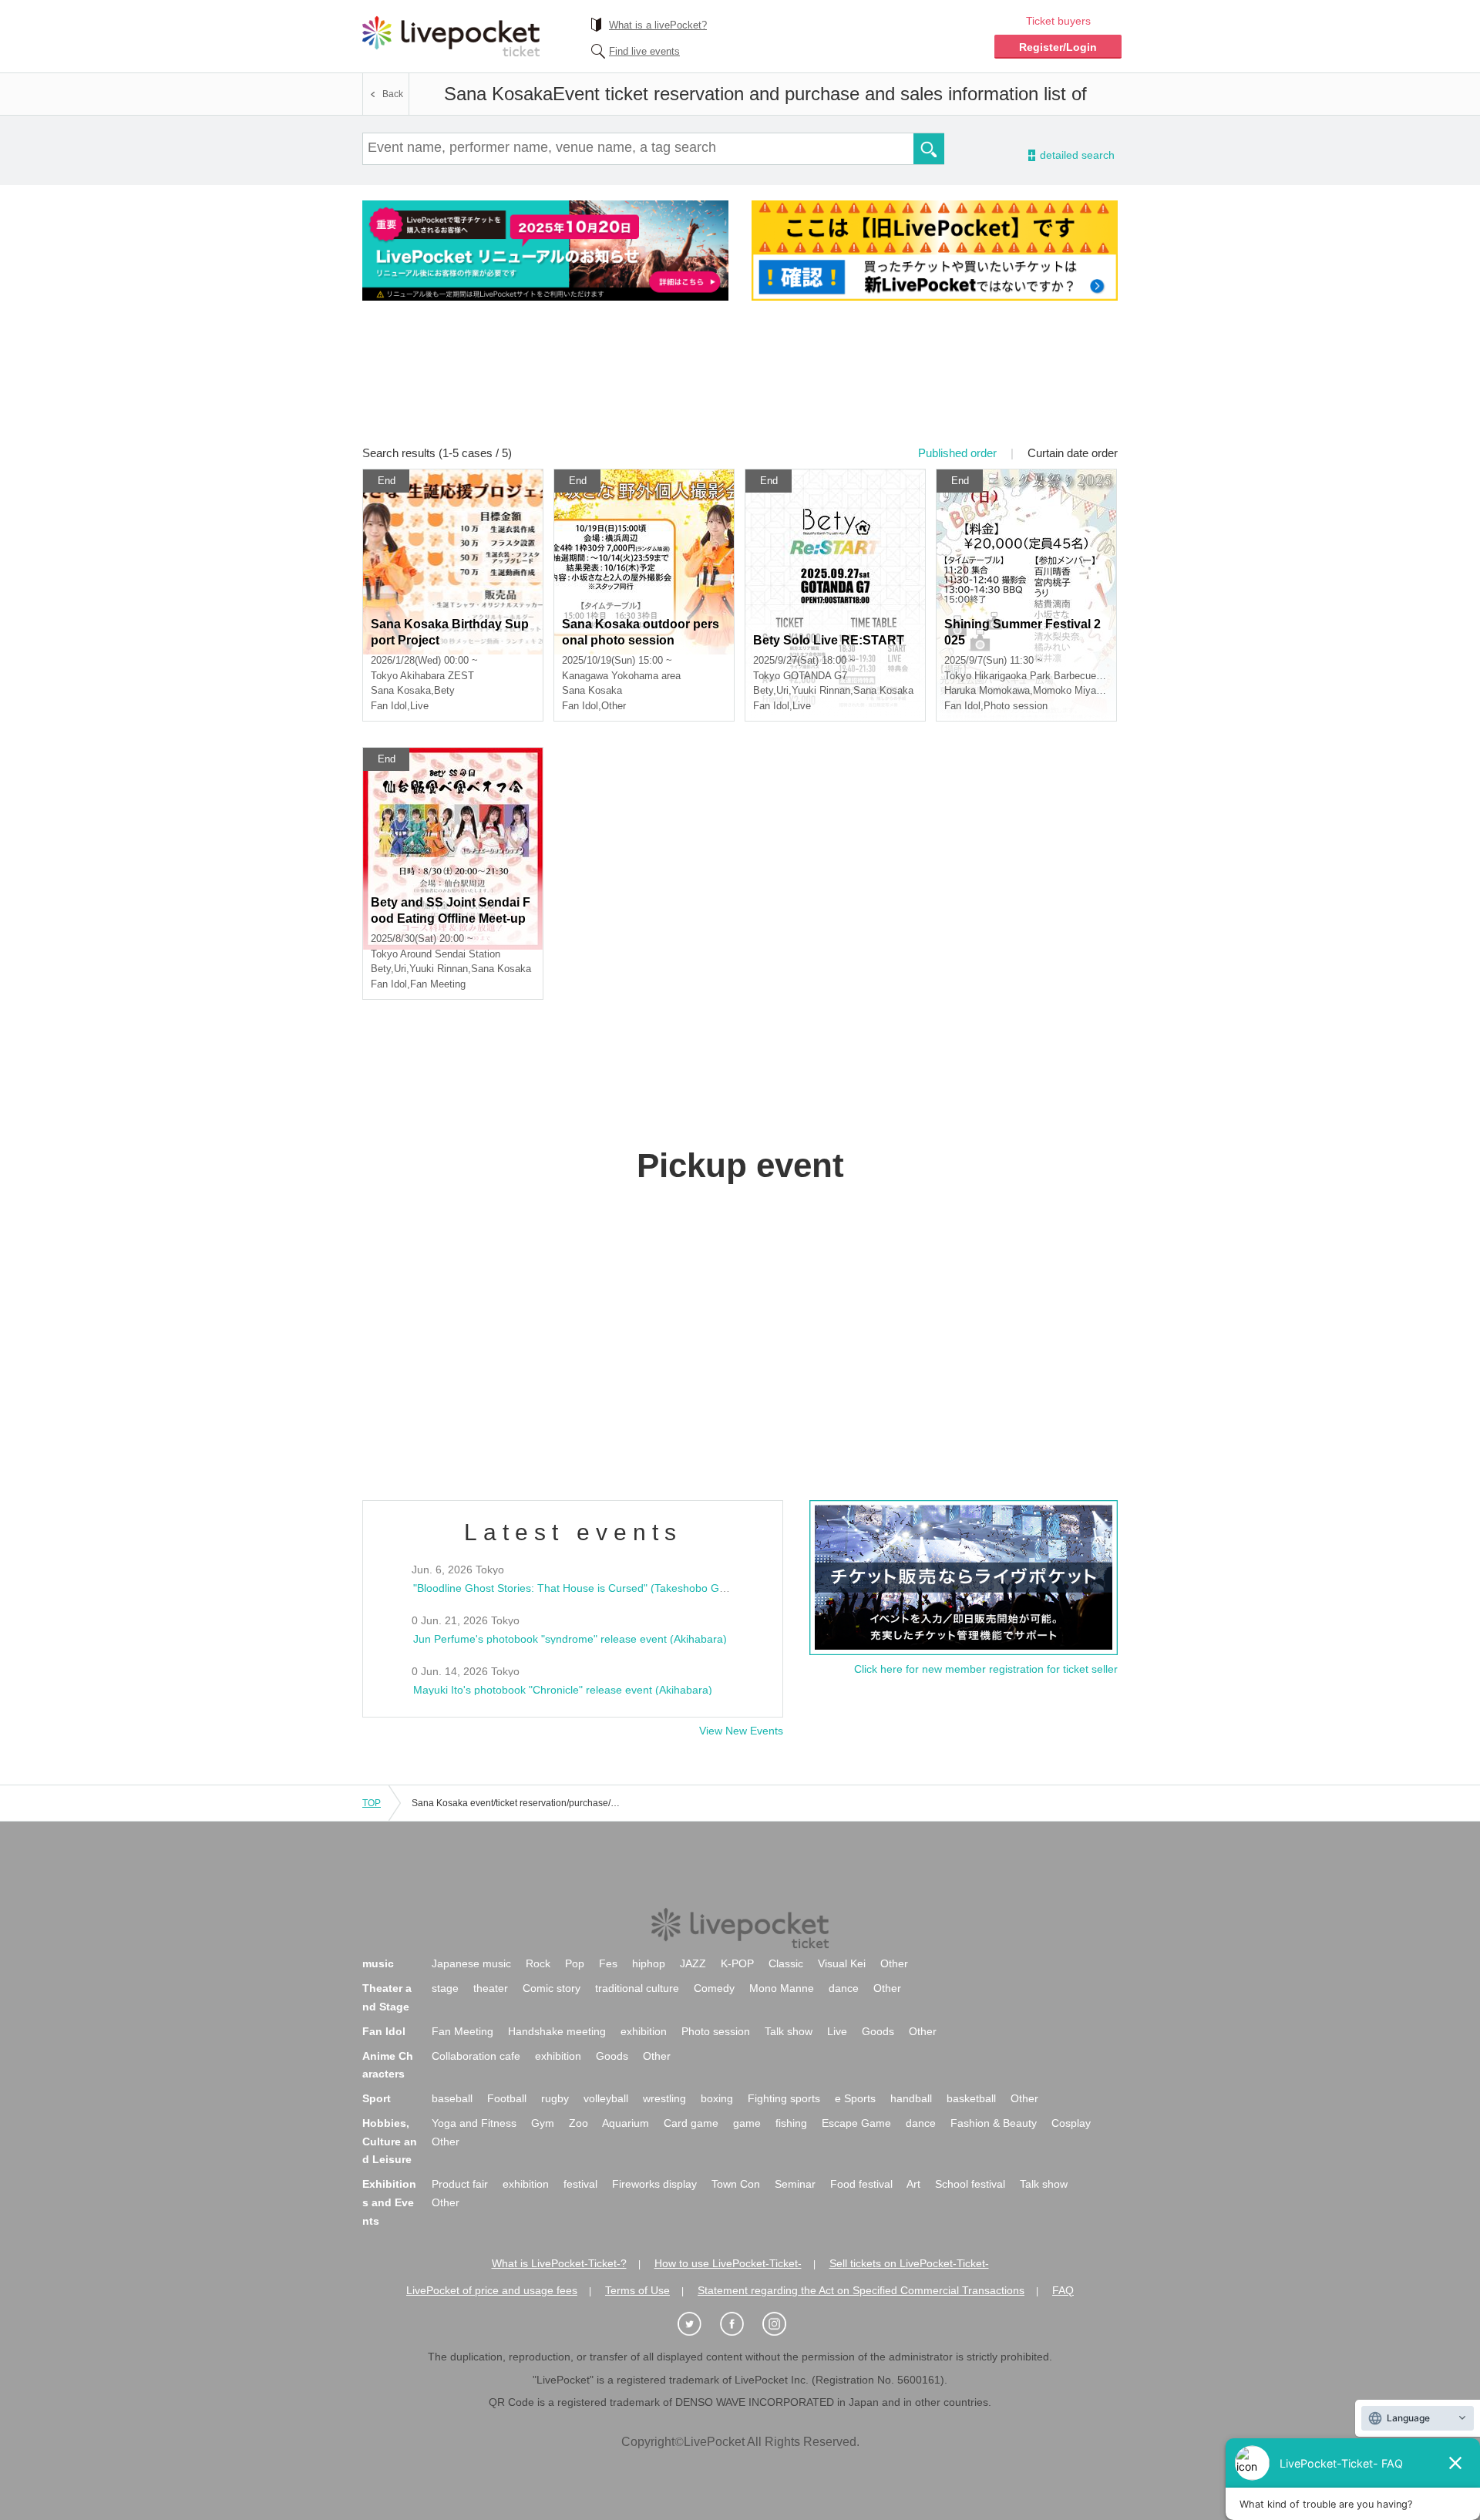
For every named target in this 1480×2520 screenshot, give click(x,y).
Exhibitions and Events (389, 2202)
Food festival (861, 2184)
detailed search (1076, 155)
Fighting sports (784, 2098)
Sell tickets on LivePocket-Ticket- (909, 2263)
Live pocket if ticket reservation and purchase (451, 36)
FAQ (1063, 2290)
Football (507, 2098)
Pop (575, 1963)
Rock (538, 1963)
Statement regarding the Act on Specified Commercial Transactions (861, 2290)
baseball (452, 2098)
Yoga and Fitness (474, 2123)
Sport (377, 2098)
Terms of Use (637, 2290)
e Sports (855, 2098)
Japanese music (471, 1963)
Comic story (552, 1988)
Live (837, 2031)
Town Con (736, 2184)
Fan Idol (384, 2031)
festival (580, 2184)
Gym (543, 2123)
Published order (957, 453)
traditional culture (637, 1988)
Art (913, 2184)
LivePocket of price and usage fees (492, 2290)
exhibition (644, 2031)
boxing (717, 2098)
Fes (608, 1963)
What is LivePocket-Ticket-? (559, 2263)
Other (894, 1963)
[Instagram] (782, 2325)
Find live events (644, 51)
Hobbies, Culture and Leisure (390, 2141)
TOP (372, 1803)
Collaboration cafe (476, 2056)
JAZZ (693, 1963)
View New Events (741, 1731)
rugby (555, 2098)
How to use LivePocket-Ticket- (728, 2263)
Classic (786, 1963)
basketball (971, 2098)
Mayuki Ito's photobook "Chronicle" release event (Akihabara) (563, 1690)
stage (445, 1988)
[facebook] (740, 2325)
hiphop (649, 1963)
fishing (791, 2123)
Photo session (716, 2031)
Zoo (579, 2123)
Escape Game (856, 2123)
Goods (878, 2031)
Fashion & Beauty (994, 2123)
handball (911, 2098)
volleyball (606, 2098)
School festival (970, 2184)
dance (844, 1988)
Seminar (795, 2184)
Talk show (789, 2031)
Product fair (460, 2184)
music (378, 1963)
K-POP (737, 1963)
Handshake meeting (557, 2031)
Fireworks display (654, 2184)
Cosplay (1071, 2123)
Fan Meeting (462, 2031)
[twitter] (698, 2325)
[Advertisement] (740, 383)
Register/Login (1058, 47)
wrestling (664, 2098)
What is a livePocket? (658, 25)
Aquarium (626, 2123)
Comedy (714, 1988)
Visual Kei (842, 1963)
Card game (691, 2123)
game (747, 2123)
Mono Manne (782, 1988)
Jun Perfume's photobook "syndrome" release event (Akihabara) (570, 1639)
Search (929, 149)
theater (491, 1988)
